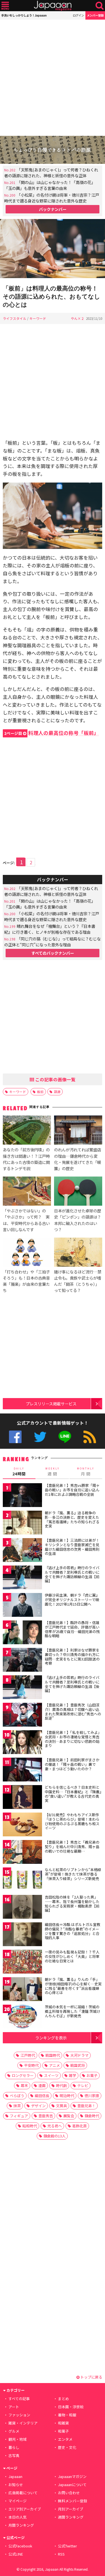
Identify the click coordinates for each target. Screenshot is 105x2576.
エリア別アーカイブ (25, 2509)
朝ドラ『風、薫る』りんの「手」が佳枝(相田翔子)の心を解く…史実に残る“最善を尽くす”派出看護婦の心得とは (73, 1986)
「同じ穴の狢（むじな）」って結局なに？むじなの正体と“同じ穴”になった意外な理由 (53, 942)
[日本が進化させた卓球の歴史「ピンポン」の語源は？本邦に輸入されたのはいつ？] (78, 1192)
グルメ (14, 2431)
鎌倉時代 (92, 2116)
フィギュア (19, 2116)
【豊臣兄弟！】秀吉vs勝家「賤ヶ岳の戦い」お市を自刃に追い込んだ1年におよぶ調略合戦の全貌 (72, 1490)
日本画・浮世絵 (71, 2407)
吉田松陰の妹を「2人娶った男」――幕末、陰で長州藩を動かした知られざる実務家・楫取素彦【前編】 (72, 1904)
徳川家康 (92, 2096)
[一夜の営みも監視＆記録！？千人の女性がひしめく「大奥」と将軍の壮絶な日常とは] (22, 1963)
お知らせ (16, 2485)
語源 (57, 1092)
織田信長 (42, 2096)
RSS (90, 1437)
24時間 (19, 1472)
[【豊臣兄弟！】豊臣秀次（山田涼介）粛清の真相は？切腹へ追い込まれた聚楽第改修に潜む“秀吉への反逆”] (22, 1716)
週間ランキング (71, 2517)
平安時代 (31, 2065)
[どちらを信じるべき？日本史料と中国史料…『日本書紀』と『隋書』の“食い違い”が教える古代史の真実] (22, 1798)
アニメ (54, 2065)
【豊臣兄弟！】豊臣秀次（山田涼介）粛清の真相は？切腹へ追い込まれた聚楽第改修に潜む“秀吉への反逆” (73, 1711)
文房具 (61, 2106)
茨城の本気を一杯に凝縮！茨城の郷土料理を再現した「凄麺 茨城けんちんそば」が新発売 (73, 2011)
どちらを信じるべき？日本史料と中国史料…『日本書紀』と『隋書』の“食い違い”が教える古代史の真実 (73, 1794)
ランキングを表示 (51, 2038)
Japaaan (53, 6)
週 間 (53, 1472)
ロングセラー (23, 2075)
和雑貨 (63, 2423)
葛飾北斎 (80, 2126)
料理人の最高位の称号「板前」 (52, 733)
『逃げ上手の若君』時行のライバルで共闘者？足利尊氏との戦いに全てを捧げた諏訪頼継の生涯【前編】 (72, 1574)
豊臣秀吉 (46, 2116)
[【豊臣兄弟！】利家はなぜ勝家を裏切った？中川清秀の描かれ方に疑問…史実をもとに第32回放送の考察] (22, 1661)
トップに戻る (91, 2377)
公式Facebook (15, 1437)
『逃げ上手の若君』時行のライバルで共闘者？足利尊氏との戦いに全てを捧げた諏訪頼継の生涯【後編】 (72, 1684)
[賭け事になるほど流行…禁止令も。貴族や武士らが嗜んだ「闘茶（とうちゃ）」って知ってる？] (78, 1253)
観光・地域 (17, 2439)
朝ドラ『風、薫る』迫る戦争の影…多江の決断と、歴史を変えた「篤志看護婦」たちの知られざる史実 (72, 1519)
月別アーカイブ (71, 2509)
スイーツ (51, 2075)
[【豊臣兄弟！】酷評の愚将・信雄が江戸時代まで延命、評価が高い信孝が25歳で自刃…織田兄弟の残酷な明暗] (22, 1633)
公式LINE (65, 1437)
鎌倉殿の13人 (54, 2136)
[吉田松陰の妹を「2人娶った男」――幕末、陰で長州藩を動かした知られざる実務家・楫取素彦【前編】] (22, 1908)
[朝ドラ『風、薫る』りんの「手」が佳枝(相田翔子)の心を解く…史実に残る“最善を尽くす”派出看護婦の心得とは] (22, 1990)
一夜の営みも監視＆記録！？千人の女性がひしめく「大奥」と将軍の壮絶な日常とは (72, 1956)
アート (14, 2407)
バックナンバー (53, 209)
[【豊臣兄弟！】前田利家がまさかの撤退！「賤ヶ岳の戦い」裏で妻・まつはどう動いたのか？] (22, 1770)
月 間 (86, 1472)
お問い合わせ (69, 2493)
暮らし (14, 2447)
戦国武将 (78, 2065)
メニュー (5, 6)
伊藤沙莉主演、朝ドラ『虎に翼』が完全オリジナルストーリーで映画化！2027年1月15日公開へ (72, 1599)
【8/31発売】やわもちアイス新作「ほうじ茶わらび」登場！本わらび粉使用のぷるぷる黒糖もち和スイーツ (72, 1821)
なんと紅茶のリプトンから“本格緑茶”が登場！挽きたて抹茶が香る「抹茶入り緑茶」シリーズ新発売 (73, 1874)
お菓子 (92, 2075)
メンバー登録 (95, 15)
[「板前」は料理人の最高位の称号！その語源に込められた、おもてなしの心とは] (53, 249)
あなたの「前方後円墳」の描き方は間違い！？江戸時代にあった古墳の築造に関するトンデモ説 (26, 1159)
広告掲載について (23, 2493)
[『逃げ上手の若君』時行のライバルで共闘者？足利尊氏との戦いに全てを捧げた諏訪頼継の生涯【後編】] (22, 1688)
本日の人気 (17, 2517)
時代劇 (61, 2085)
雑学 (73, 2075)
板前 (40, 1092)
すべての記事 (19, 2399)
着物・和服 (67, 2415)
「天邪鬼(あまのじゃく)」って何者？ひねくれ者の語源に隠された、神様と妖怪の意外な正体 (51, 173)
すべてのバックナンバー (53, 953)
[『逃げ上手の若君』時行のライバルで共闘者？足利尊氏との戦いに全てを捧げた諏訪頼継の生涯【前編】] (22, 1578)
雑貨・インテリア (23, 2423)
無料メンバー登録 (73, 2501)
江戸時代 (28, 2055)
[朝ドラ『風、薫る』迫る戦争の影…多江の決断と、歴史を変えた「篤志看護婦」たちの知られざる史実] (22, 1523)
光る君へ (55, 2126)
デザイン (38, 2106)
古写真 (14, 2455)
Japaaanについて (72, 2485)
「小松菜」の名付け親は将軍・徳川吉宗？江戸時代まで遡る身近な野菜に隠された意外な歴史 (52, 198)
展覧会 (69, 2116)
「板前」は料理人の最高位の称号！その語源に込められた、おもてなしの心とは (52, 296)
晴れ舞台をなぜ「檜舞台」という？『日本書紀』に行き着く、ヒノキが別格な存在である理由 (50, 929)
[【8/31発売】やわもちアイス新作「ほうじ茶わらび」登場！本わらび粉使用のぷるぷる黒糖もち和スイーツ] (22, 1825)
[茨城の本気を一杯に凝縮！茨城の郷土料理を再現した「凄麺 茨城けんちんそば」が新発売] (22, 2017)
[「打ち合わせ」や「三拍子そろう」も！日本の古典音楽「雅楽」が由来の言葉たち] (27, 1253)
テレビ (83, 2085)
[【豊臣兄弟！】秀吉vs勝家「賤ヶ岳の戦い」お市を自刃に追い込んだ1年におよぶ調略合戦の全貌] (22, 1496)
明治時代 (67, 2096)
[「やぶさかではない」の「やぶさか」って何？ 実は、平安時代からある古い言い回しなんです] (27, 1192)
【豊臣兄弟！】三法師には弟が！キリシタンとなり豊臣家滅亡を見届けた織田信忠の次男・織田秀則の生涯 (72, 1547)
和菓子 (63, 2431)
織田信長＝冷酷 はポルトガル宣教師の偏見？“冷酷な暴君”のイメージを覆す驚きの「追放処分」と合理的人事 (73, 1931)
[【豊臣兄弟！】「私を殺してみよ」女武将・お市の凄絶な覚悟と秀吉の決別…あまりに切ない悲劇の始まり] (22, 1743)
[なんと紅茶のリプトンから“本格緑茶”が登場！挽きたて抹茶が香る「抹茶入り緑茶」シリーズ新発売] (22, 1880)
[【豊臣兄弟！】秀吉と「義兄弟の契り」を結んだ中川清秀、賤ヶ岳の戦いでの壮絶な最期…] (22, 1853)
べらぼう (17, 2096)
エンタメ (65, 2439)
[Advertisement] (53, 78)
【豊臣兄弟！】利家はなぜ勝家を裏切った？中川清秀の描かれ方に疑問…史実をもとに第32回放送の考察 (72, 1657)
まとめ (63, 2399)
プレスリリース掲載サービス (51, 1404)
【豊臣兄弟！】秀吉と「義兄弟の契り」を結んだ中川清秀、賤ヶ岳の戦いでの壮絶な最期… (72, 1846)
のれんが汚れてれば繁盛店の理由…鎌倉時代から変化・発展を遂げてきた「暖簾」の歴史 (78, 1159)
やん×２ (78, 318)
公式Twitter (40, 1437)
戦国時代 (53, 2055)
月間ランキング (21, 2525)
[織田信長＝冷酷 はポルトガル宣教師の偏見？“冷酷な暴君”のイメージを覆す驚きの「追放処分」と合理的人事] (22, 1935)
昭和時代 (30, 2126)
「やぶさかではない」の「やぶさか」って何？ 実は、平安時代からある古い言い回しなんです (26, 1220)
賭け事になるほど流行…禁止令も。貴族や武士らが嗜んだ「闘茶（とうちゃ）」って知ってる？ (78, 1281)
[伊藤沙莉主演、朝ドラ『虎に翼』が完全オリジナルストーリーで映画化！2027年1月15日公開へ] (22, 1606)
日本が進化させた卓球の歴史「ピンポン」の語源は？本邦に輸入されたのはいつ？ (78, 1220)
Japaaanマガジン (72, 2476)
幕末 (24, 2085)
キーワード (38, 318)
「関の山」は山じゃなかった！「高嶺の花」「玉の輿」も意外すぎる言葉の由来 (50, 185)
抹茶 (17, 2106)
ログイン (78, 15)
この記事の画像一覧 (55, 1079)
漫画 (42, 2085)
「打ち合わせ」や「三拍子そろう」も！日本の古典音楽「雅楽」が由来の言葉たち (26, 1281)
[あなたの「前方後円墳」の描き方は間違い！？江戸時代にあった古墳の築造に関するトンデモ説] (27, 1131)
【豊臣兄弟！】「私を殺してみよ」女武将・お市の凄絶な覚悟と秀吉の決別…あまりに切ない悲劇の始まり (73, 1739)
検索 (100, 6)
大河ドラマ (79, 2055)
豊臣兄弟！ (86, 2106)
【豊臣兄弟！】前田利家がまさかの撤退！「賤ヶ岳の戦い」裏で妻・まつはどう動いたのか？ (72, 1764)
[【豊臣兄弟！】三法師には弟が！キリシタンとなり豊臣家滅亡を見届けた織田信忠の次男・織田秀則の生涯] (22, 1551)
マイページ (17, 2501)
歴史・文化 (67, 2447)
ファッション (19, 2415)
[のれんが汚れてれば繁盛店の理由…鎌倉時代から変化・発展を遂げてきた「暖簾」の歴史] (78, 1131)
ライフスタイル (15, 318)
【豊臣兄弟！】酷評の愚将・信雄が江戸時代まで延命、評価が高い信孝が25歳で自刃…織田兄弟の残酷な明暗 (72, 1629)
